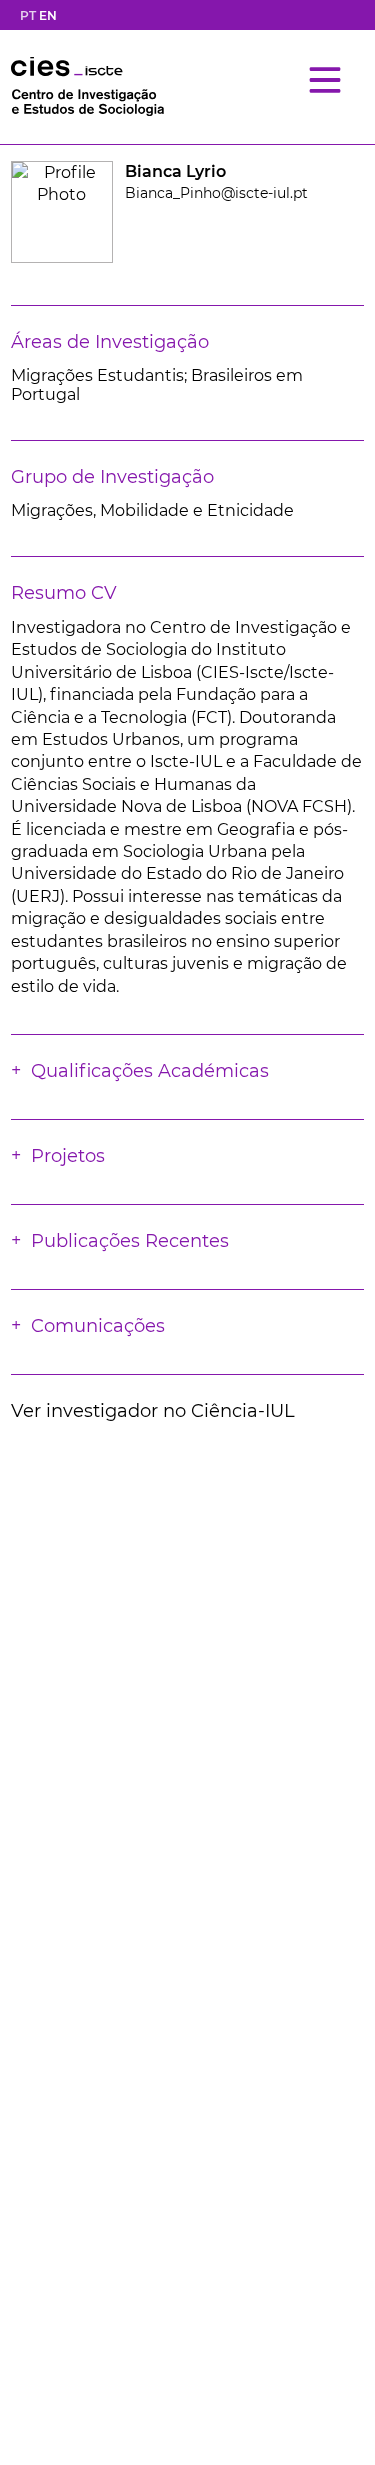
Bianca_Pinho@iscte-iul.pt (216, 193)
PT (28, 15)
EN (48, 15)
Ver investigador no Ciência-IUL (153, 1411)
